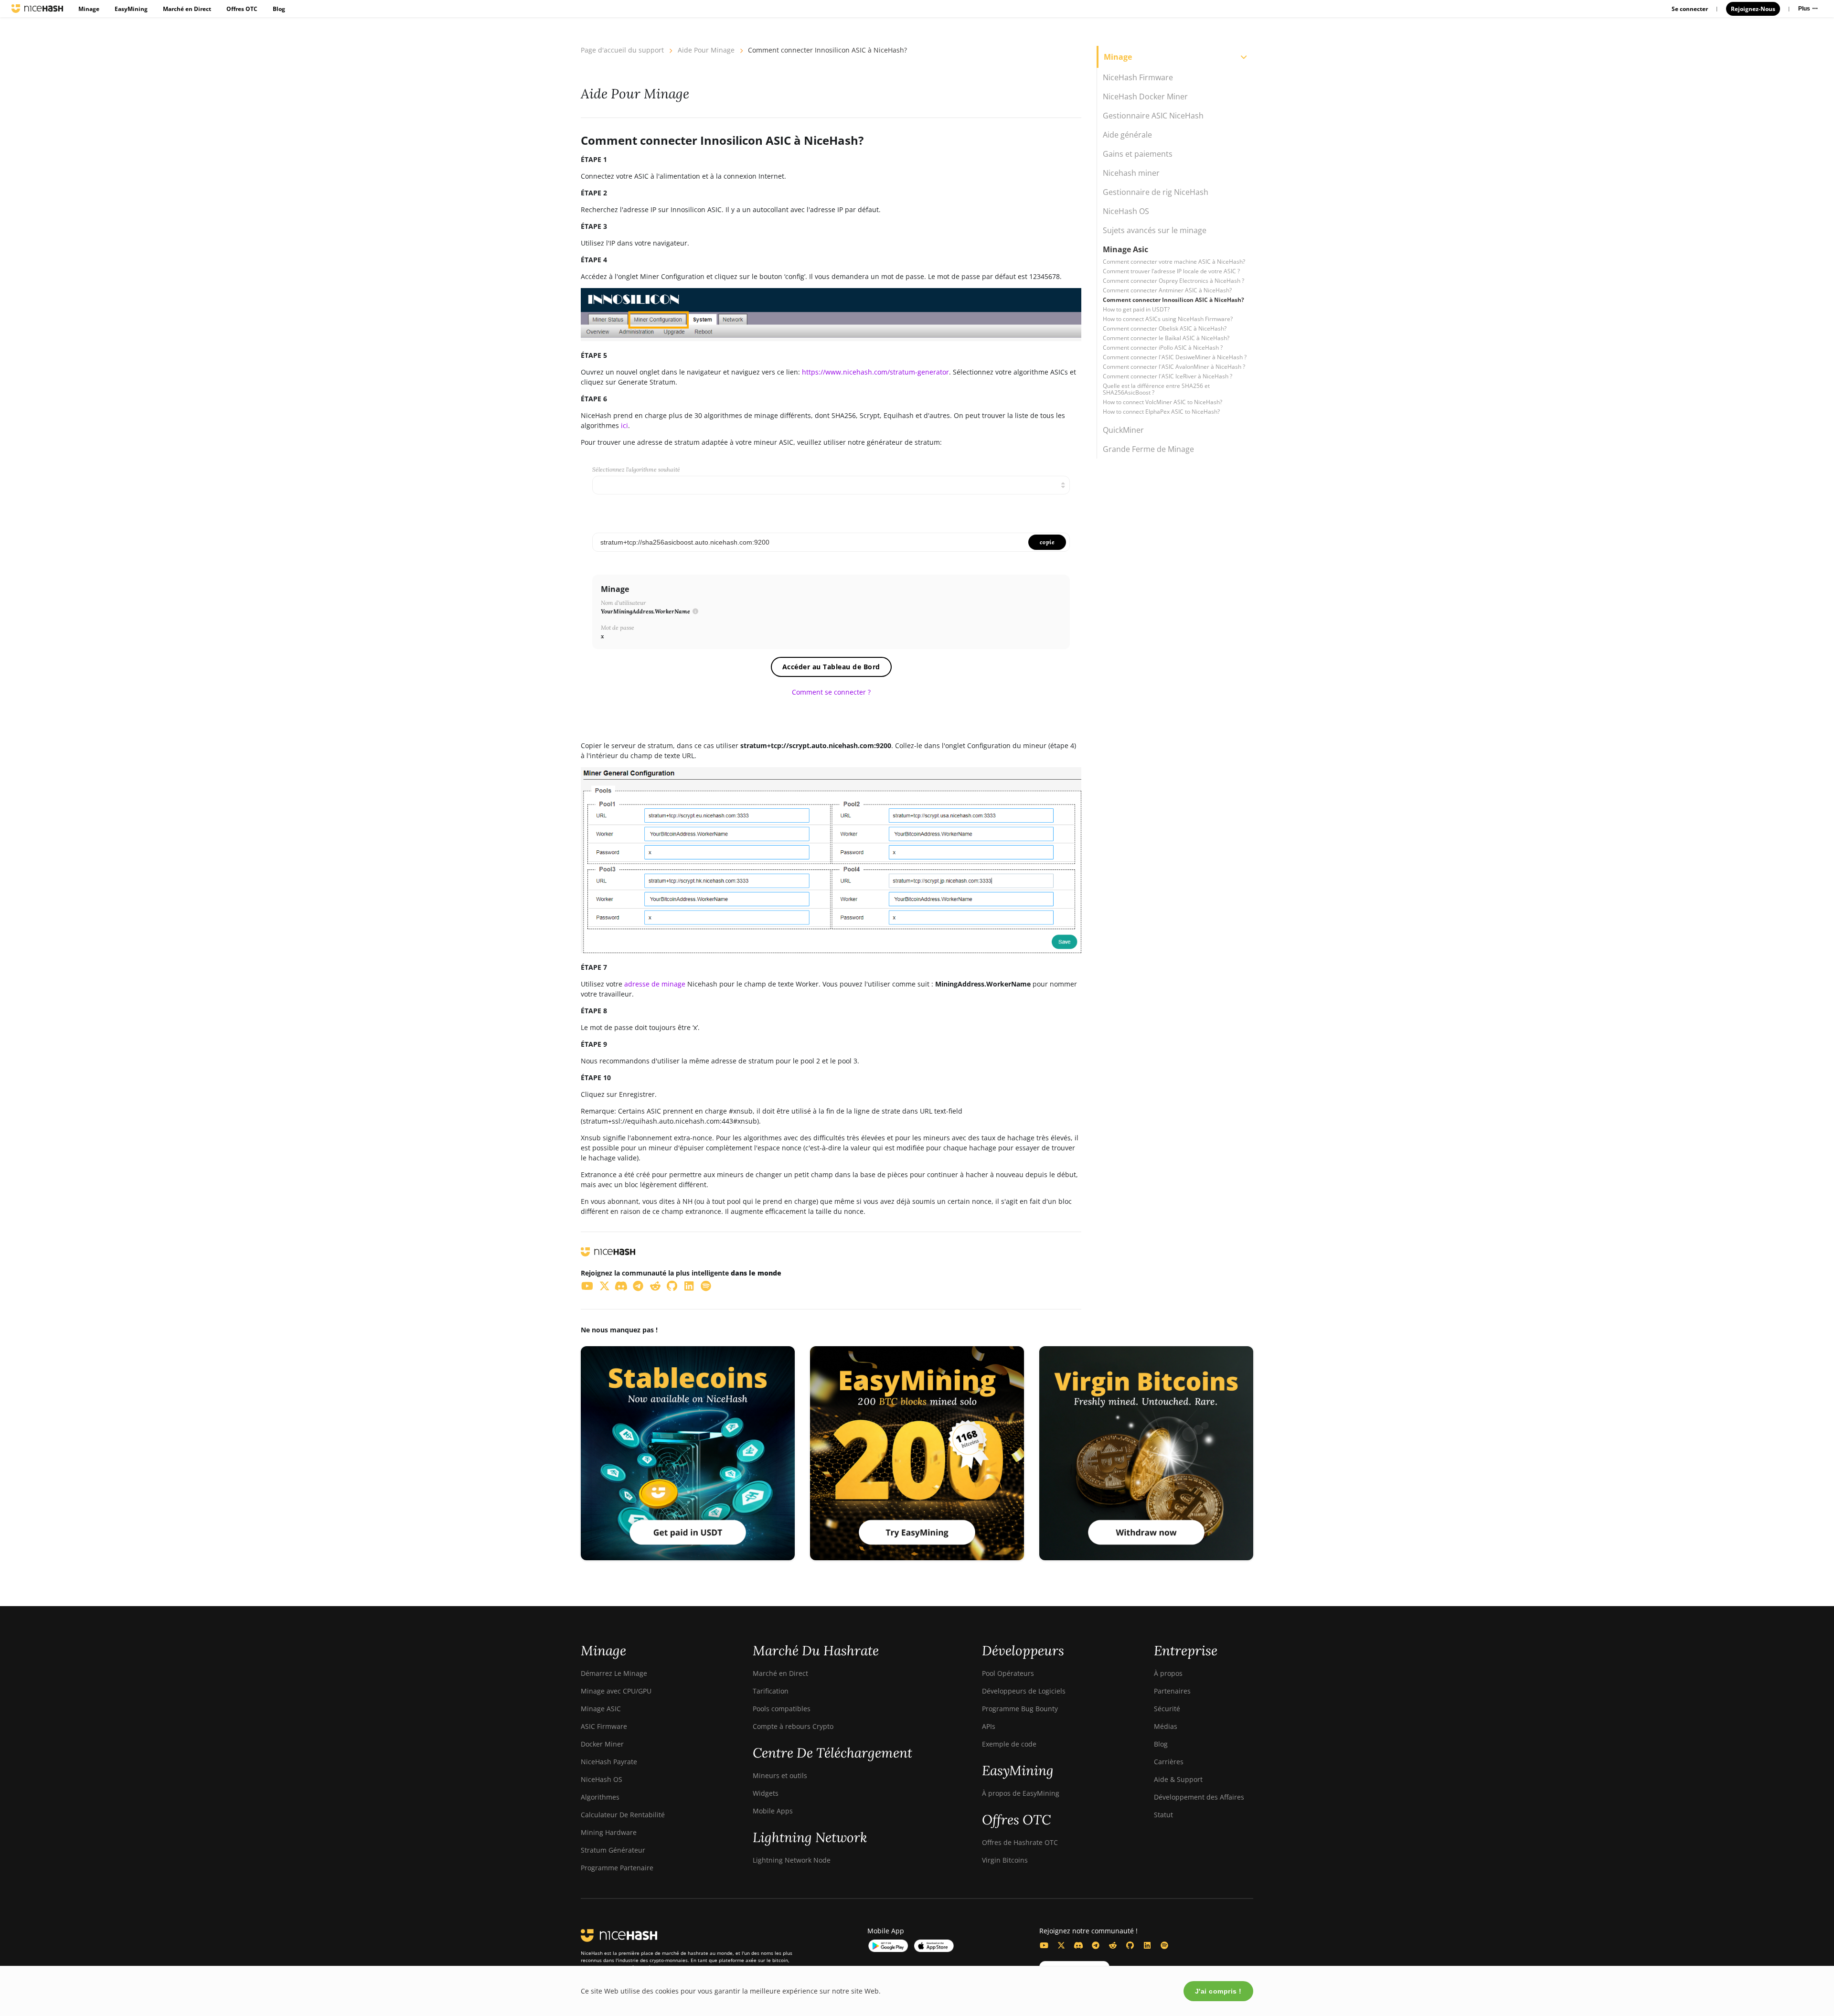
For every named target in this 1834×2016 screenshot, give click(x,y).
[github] (672, 1286)
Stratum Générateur (613, 1850)
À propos (1168, 1673)
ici (624, 425)
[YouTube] (1044, 1945)
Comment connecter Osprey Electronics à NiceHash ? (1173, 281)
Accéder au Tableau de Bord (831, 667)
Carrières (1169, 1762)
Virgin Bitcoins (1005, 1860)
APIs (989, 1726)
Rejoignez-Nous (1753, 9)
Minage (89, 9)
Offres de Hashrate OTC (1020, 1842)
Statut (1163, 1815)
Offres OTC (242, 9)
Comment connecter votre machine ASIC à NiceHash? (1174, 262)
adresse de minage (655, 984)
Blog (279, 9)
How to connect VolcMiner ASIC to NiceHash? (1162, 402)
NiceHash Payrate (609, 1762)
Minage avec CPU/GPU (616, 1691)
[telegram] (639, 1286)
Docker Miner (602, 1744)
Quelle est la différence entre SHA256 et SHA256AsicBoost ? (1156, 389)
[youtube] (587, 1286)
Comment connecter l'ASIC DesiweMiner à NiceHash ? (1175, 357)
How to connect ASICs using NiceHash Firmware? (1168, 319)
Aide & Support (1178, 1779)
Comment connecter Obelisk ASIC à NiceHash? (1165, 328)
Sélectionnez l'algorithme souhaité (636, 469)
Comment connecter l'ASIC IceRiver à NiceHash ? (1168, 376)
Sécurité (1167, 1709)
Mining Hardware (609, 1832)
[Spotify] (1164, 1945)
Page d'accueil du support (622, 50)
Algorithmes (600, 1797)
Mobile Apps (773, 1811)
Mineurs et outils (780, 1775)
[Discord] (1078, 1945)
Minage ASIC (601, 1709)
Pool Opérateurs (1008, 1673)
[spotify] (706, 1286)
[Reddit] (1113, 1945)
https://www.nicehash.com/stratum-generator (875, 372)
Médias (1166, 1726)
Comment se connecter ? (831, 692)
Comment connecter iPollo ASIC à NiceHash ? (1163, 348)
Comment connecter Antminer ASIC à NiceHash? (1167, 290)
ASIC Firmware (604, 1726)
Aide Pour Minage (706, 50)
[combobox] (831, 485)
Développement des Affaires (1199, 1797)
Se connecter (1690, 9)
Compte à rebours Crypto (793, 1726)
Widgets (766, 1793)
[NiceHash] (37, 9)
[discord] (621, 1286)
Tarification (771, 1691)
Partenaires (1172, 1691)
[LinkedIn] (1147, 1945)
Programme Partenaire (617, 1868)
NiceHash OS (602, 1779)
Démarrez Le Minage (614, 1673)
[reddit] (655, 1286)
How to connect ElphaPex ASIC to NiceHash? (1161, 412)
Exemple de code (1009, 1744)
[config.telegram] (1096, 1945)
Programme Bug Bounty (1020, 1709)
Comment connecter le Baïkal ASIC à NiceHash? (1166, 338)
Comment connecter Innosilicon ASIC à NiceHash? (1173, 300)
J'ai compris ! (1218, 1991)
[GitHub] (1130, 1945)
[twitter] (605, 1286)
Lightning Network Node (792, 1860)
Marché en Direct (187, 9)
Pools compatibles (782, 1709)
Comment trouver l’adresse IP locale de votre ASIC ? (1171, 271)
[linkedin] (689, 1286)
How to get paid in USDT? (1136, 309)
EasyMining (131, 9)
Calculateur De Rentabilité (623, 1815)
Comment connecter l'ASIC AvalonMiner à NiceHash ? (1174, 367)
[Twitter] (1061, 1945)
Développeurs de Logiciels (1024, 1691)
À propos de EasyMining (1021, 1793)
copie (1047, 542)
